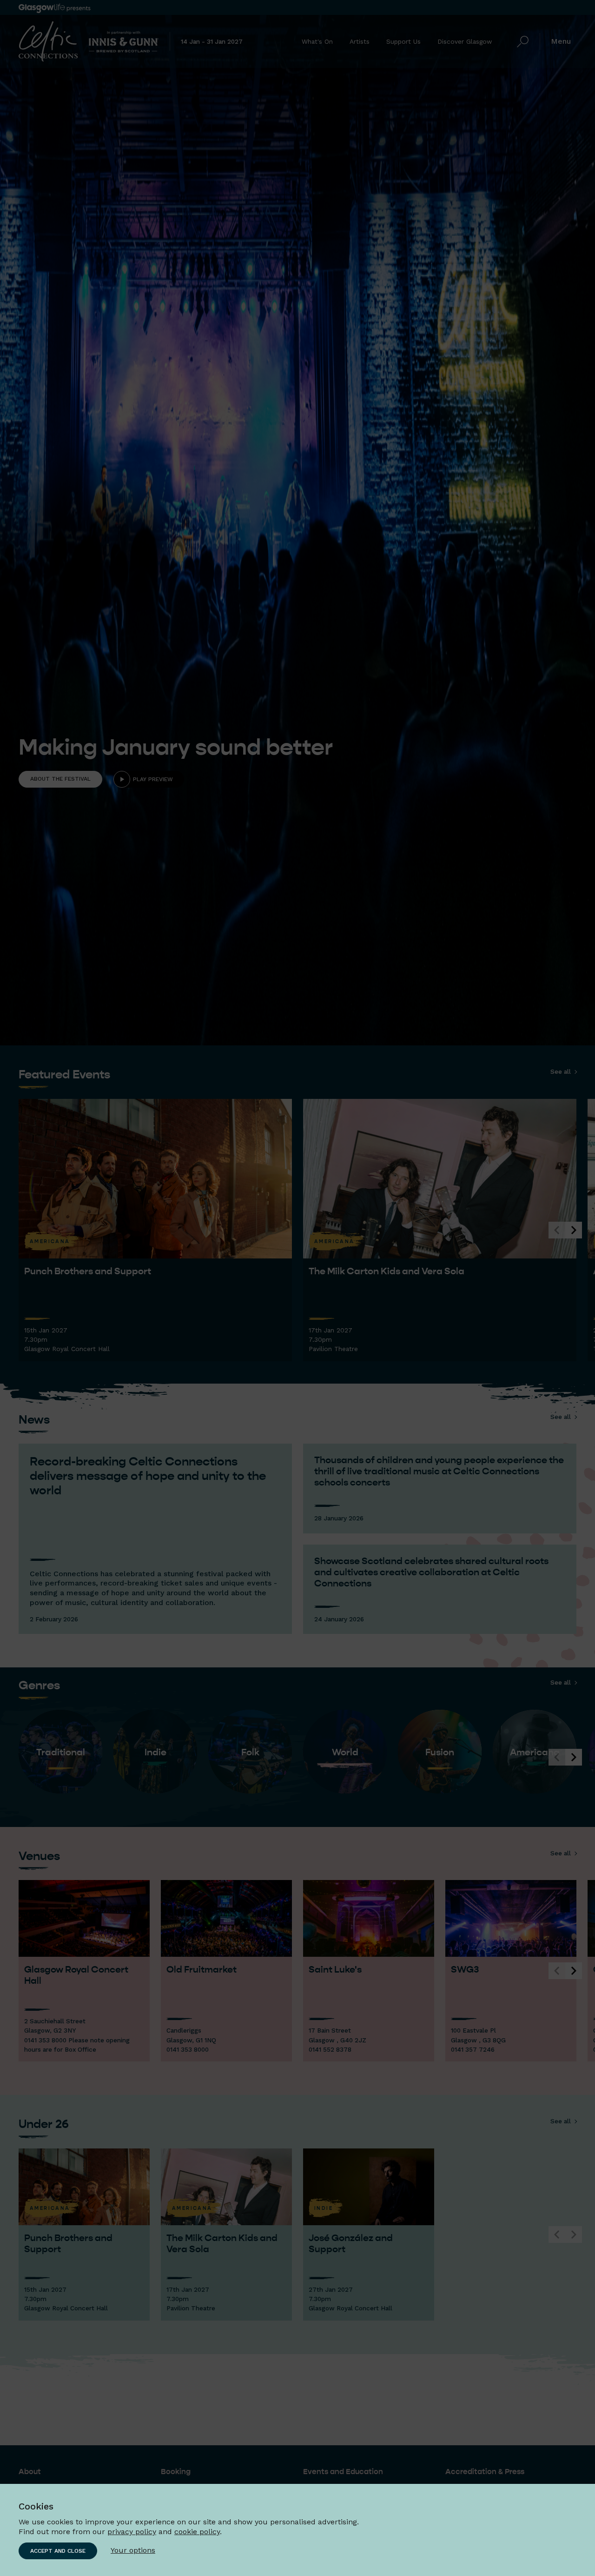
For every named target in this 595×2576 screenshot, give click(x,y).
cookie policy (197, 2532)
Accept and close (58, 2551)
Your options (133, 2550)
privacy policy (132, 2532)
